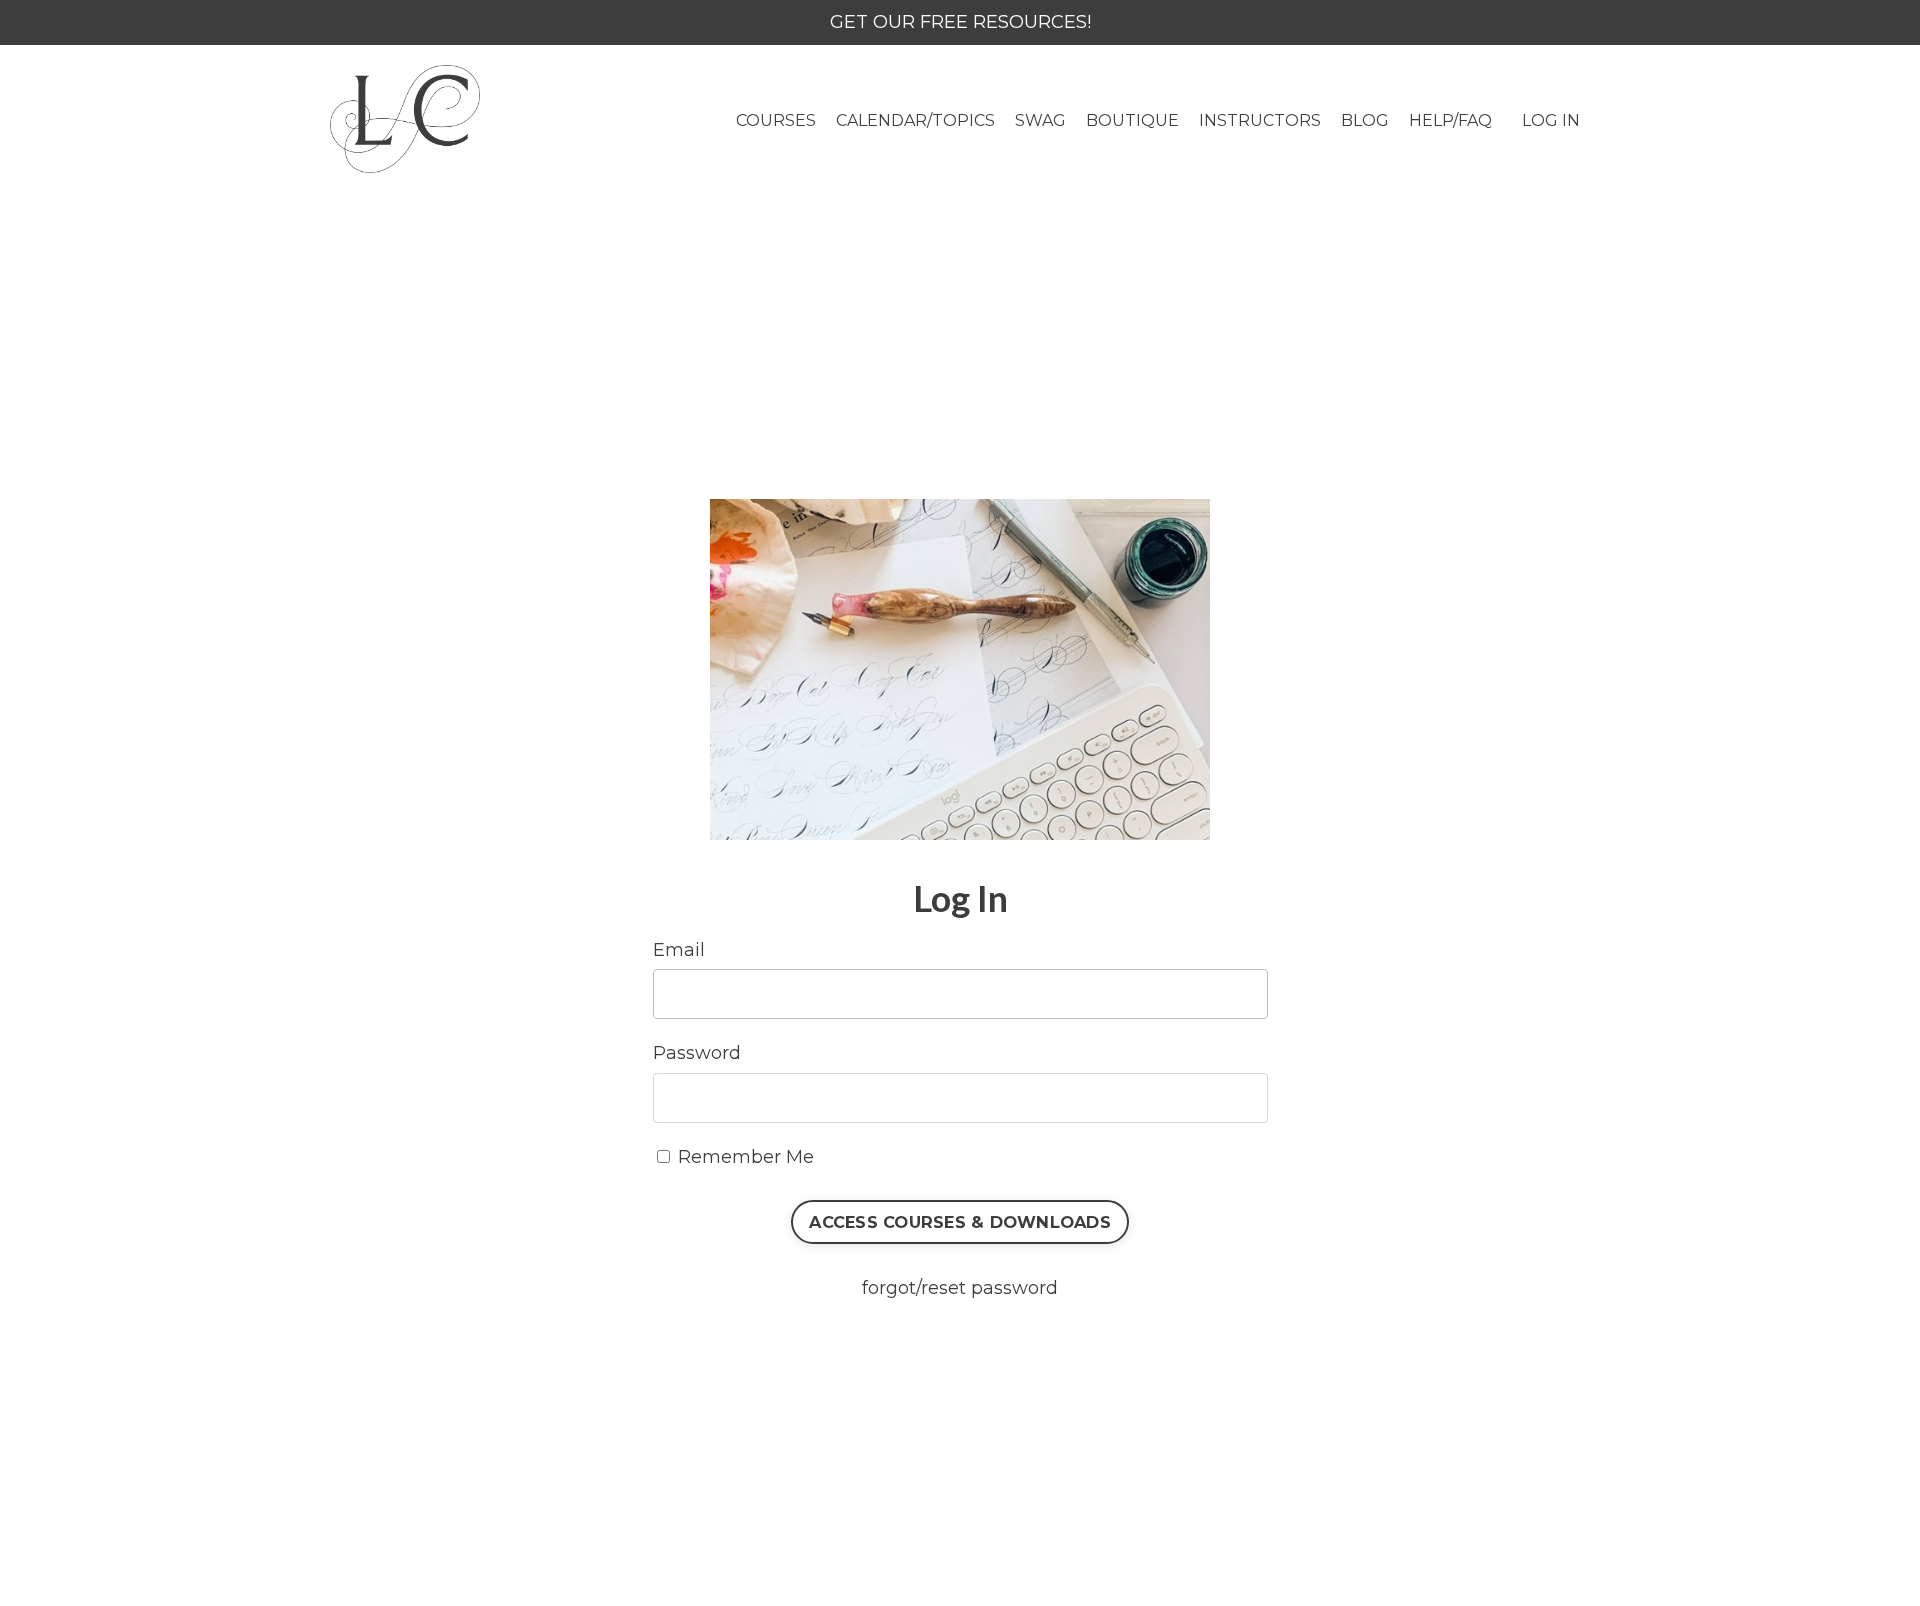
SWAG (1040, 120)
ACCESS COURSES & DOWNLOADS (960, 1222)
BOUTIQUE (1132, 120)
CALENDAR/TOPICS (915, 120)
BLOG (1365, 120)
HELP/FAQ (1450, 120)
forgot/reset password (960, 1288)
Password (697, 1053)
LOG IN (1551, 120)
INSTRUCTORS (1260, 120)
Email (679, 950)
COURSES (776, 120)
